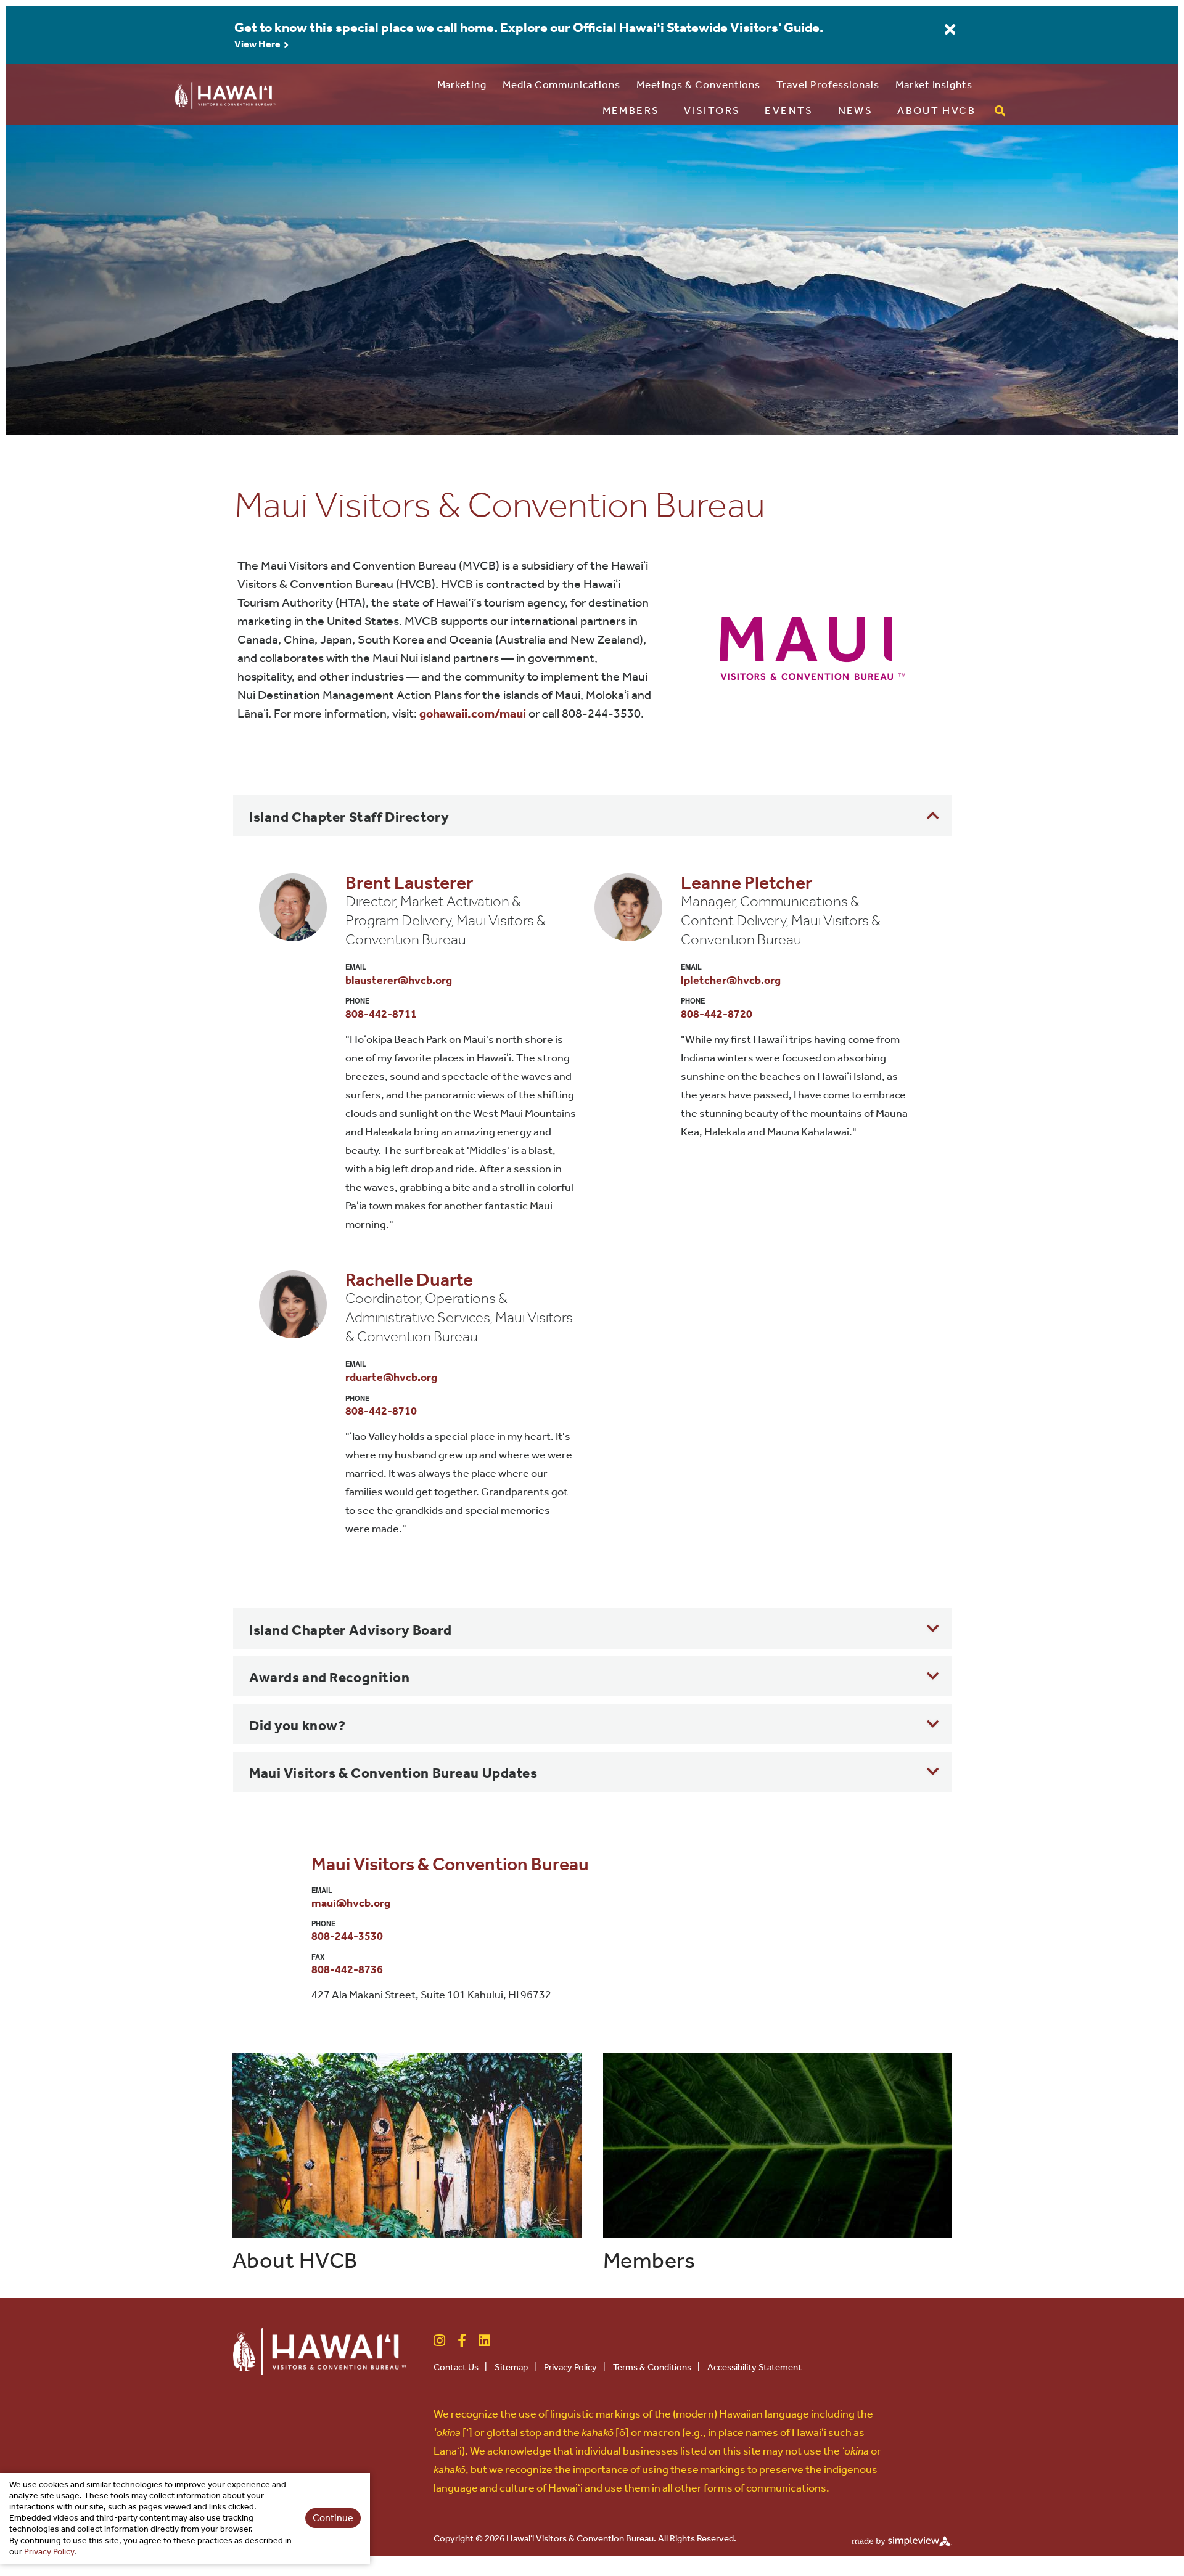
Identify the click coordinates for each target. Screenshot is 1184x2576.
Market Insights (934, 84)
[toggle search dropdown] (1000, 111)
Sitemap (516, 2367)
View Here (258, 44)
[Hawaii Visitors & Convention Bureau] (319, 2351)
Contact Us (460, 2367)
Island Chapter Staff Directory (349, 817)
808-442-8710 (381, 1411)
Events (789, 110)
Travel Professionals (828, 84)
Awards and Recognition (330, 1678)
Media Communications (561, 84)
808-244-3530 (347, 1936)
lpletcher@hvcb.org (731, 980)
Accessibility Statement (754, 2367)
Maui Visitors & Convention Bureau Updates (393, 1773)
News (856, 110)
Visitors (712, 110)
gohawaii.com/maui (473, 713)
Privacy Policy (575, 2367)
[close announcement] (950, 30)
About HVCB (936, 110)
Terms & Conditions (656, 2367)
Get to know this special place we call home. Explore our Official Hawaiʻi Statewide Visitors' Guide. (529, 28)
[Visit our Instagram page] (439, 2340)
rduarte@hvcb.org (391, 1377)
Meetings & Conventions (699, 84)
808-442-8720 (717, 1014)
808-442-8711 (381, 1014)
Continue (333, 2518)
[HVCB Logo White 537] (225, 93)
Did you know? (297, 1726)
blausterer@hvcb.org (399, 980)
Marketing (462, 84)
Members (631, 110)
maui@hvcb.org (351, 1903)
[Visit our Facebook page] (462, 2340)
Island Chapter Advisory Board (351, 1630)
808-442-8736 (347, 1969)
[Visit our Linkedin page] (484, 2340)
